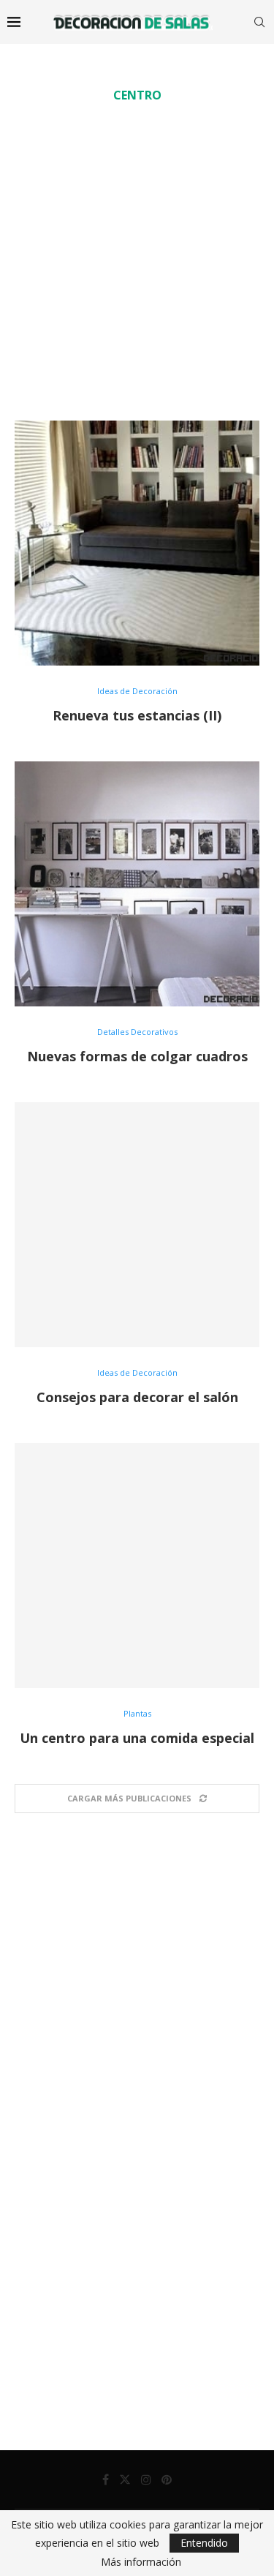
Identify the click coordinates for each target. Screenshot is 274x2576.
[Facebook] (106, 2479)
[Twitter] (125, 2479)
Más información (141, 2562)
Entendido (204, 2543)
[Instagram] (146, 2479)
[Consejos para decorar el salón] (137, 1225)
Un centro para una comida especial (137, 1738)
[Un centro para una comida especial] (137, 1566)
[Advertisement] (137, 261)
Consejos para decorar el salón (137, 1397)
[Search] (259, 22)
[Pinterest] (167, 2479)
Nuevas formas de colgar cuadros (137, 1056)
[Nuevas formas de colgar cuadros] (137, 884)
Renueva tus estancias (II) (137, 715)
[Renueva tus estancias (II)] (137, 543)
